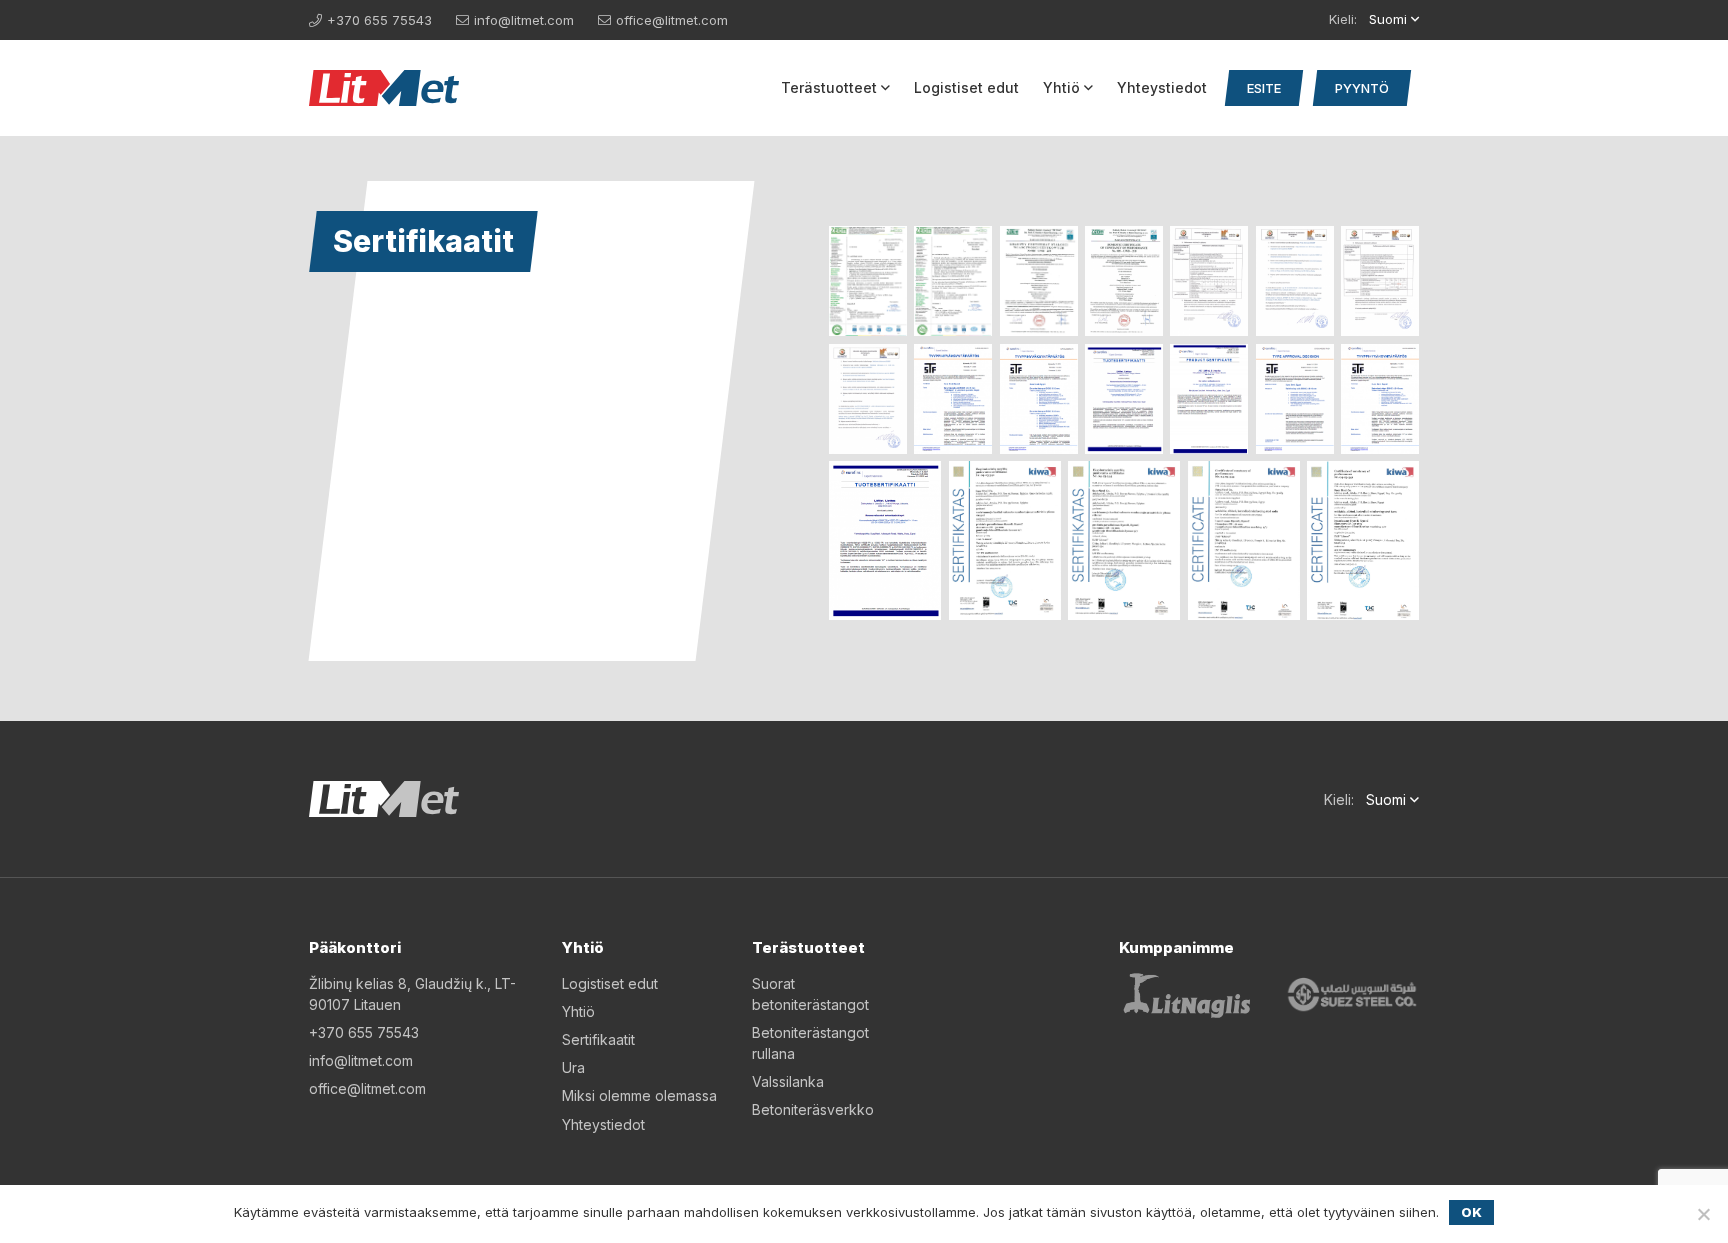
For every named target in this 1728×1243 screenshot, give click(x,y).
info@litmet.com (524, 20)
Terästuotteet (829, 87)
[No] (1703, 1214)
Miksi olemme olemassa (639, 1095)
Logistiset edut (966, 87)
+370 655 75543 (379, 20)
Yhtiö (1061, 87)
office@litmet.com (672, 20)
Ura (573, 1067)
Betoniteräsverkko (813, 1109)
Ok (1471, 1212)
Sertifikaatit (598, 1039)
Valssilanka (788, 1081)
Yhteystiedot (1162, 87)
